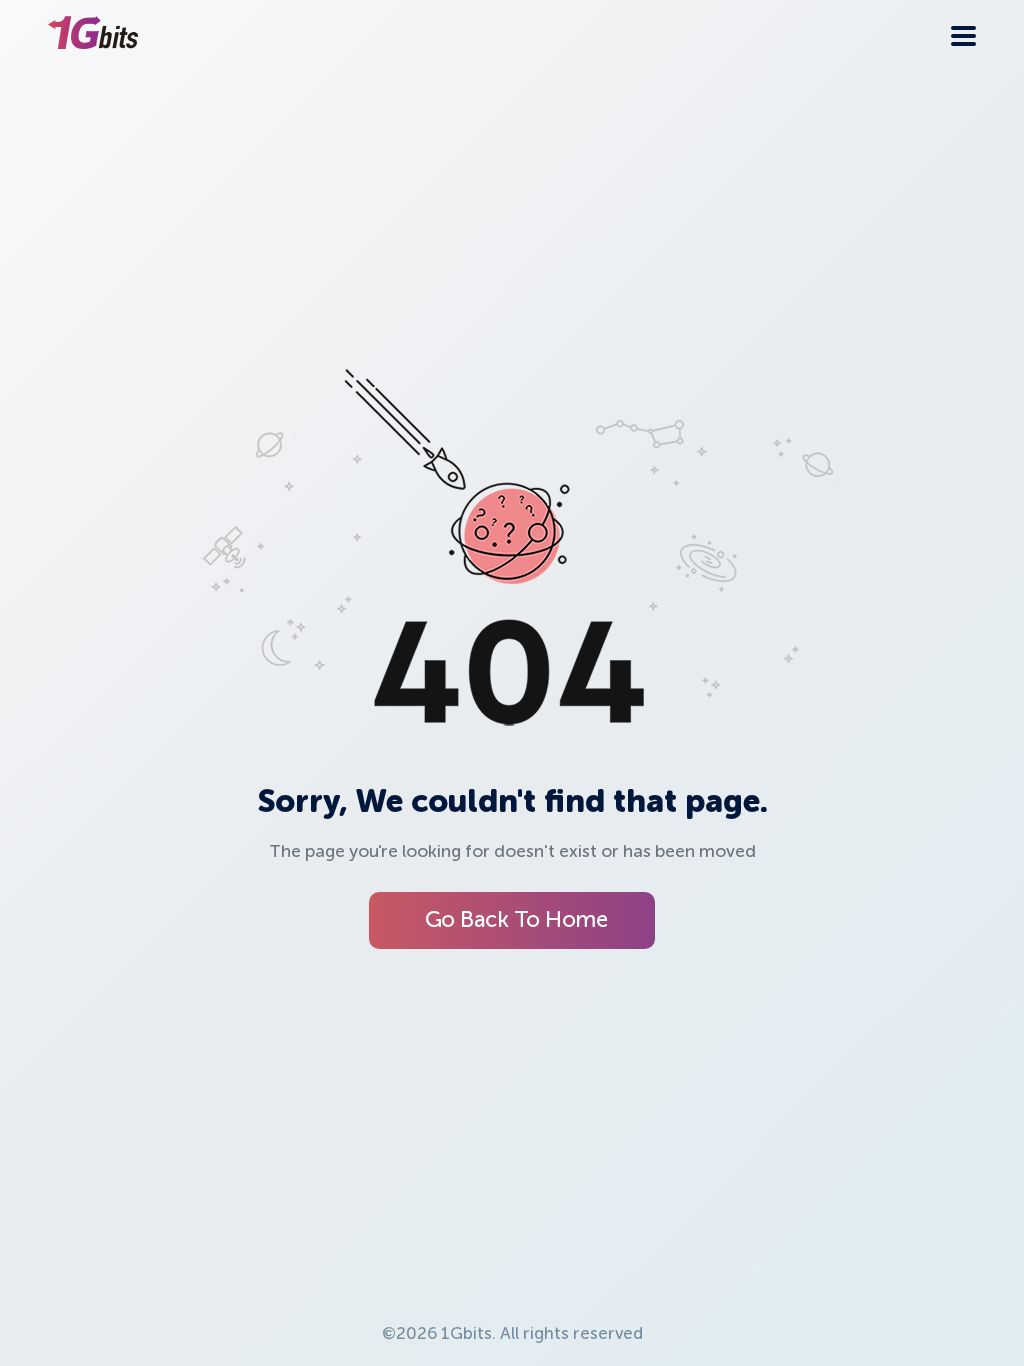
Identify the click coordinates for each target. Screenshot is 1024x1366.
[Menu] (963, 36)
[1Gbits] (93, 35)
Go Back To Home (516, 921)
